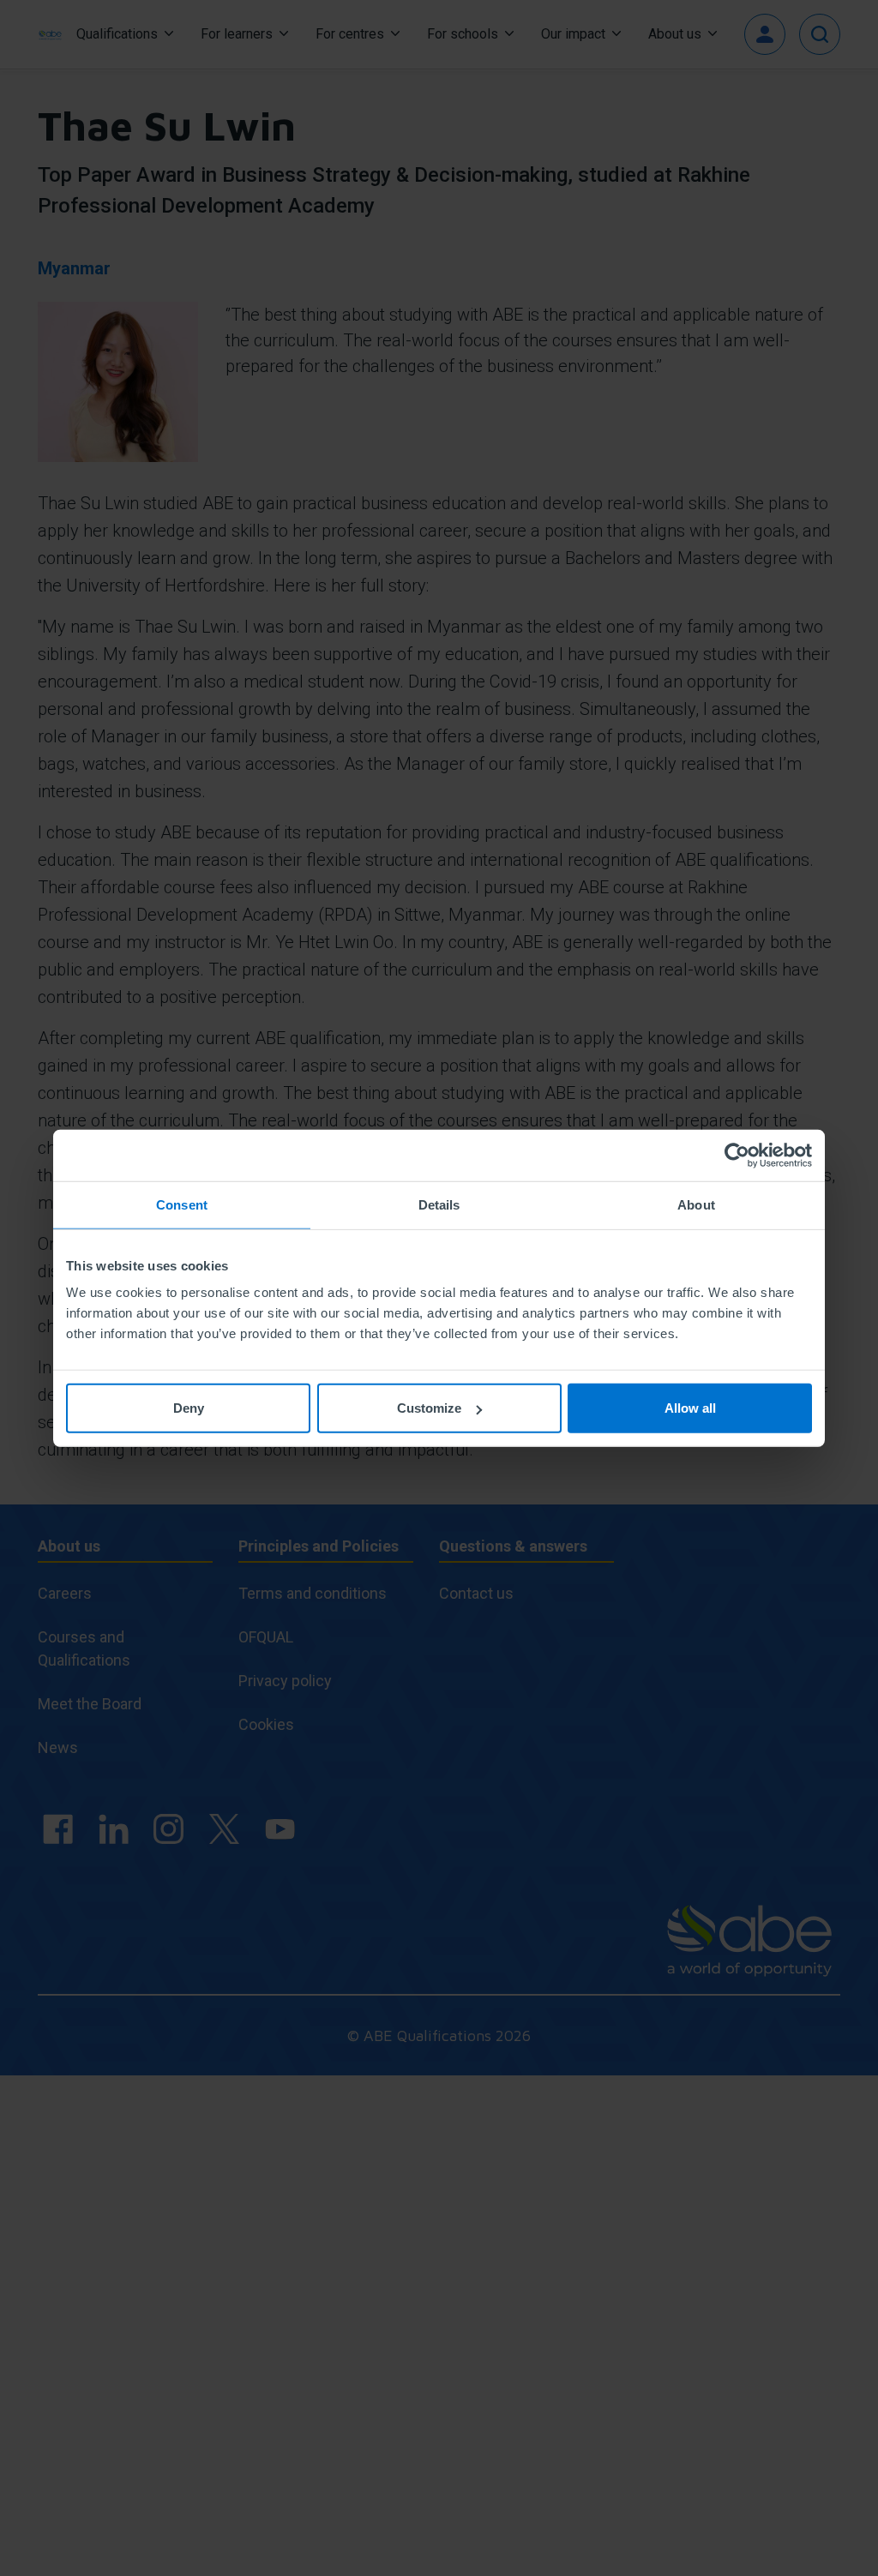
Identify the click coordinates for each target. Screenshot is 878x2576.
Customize (429, 1408)
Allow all (690, 1408)
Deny (189, 1408)
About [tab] (696, 1204)
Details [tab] (439, 1204)
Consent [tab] (182, 1204)
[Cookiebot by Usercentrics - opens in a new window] (737, 1155)
